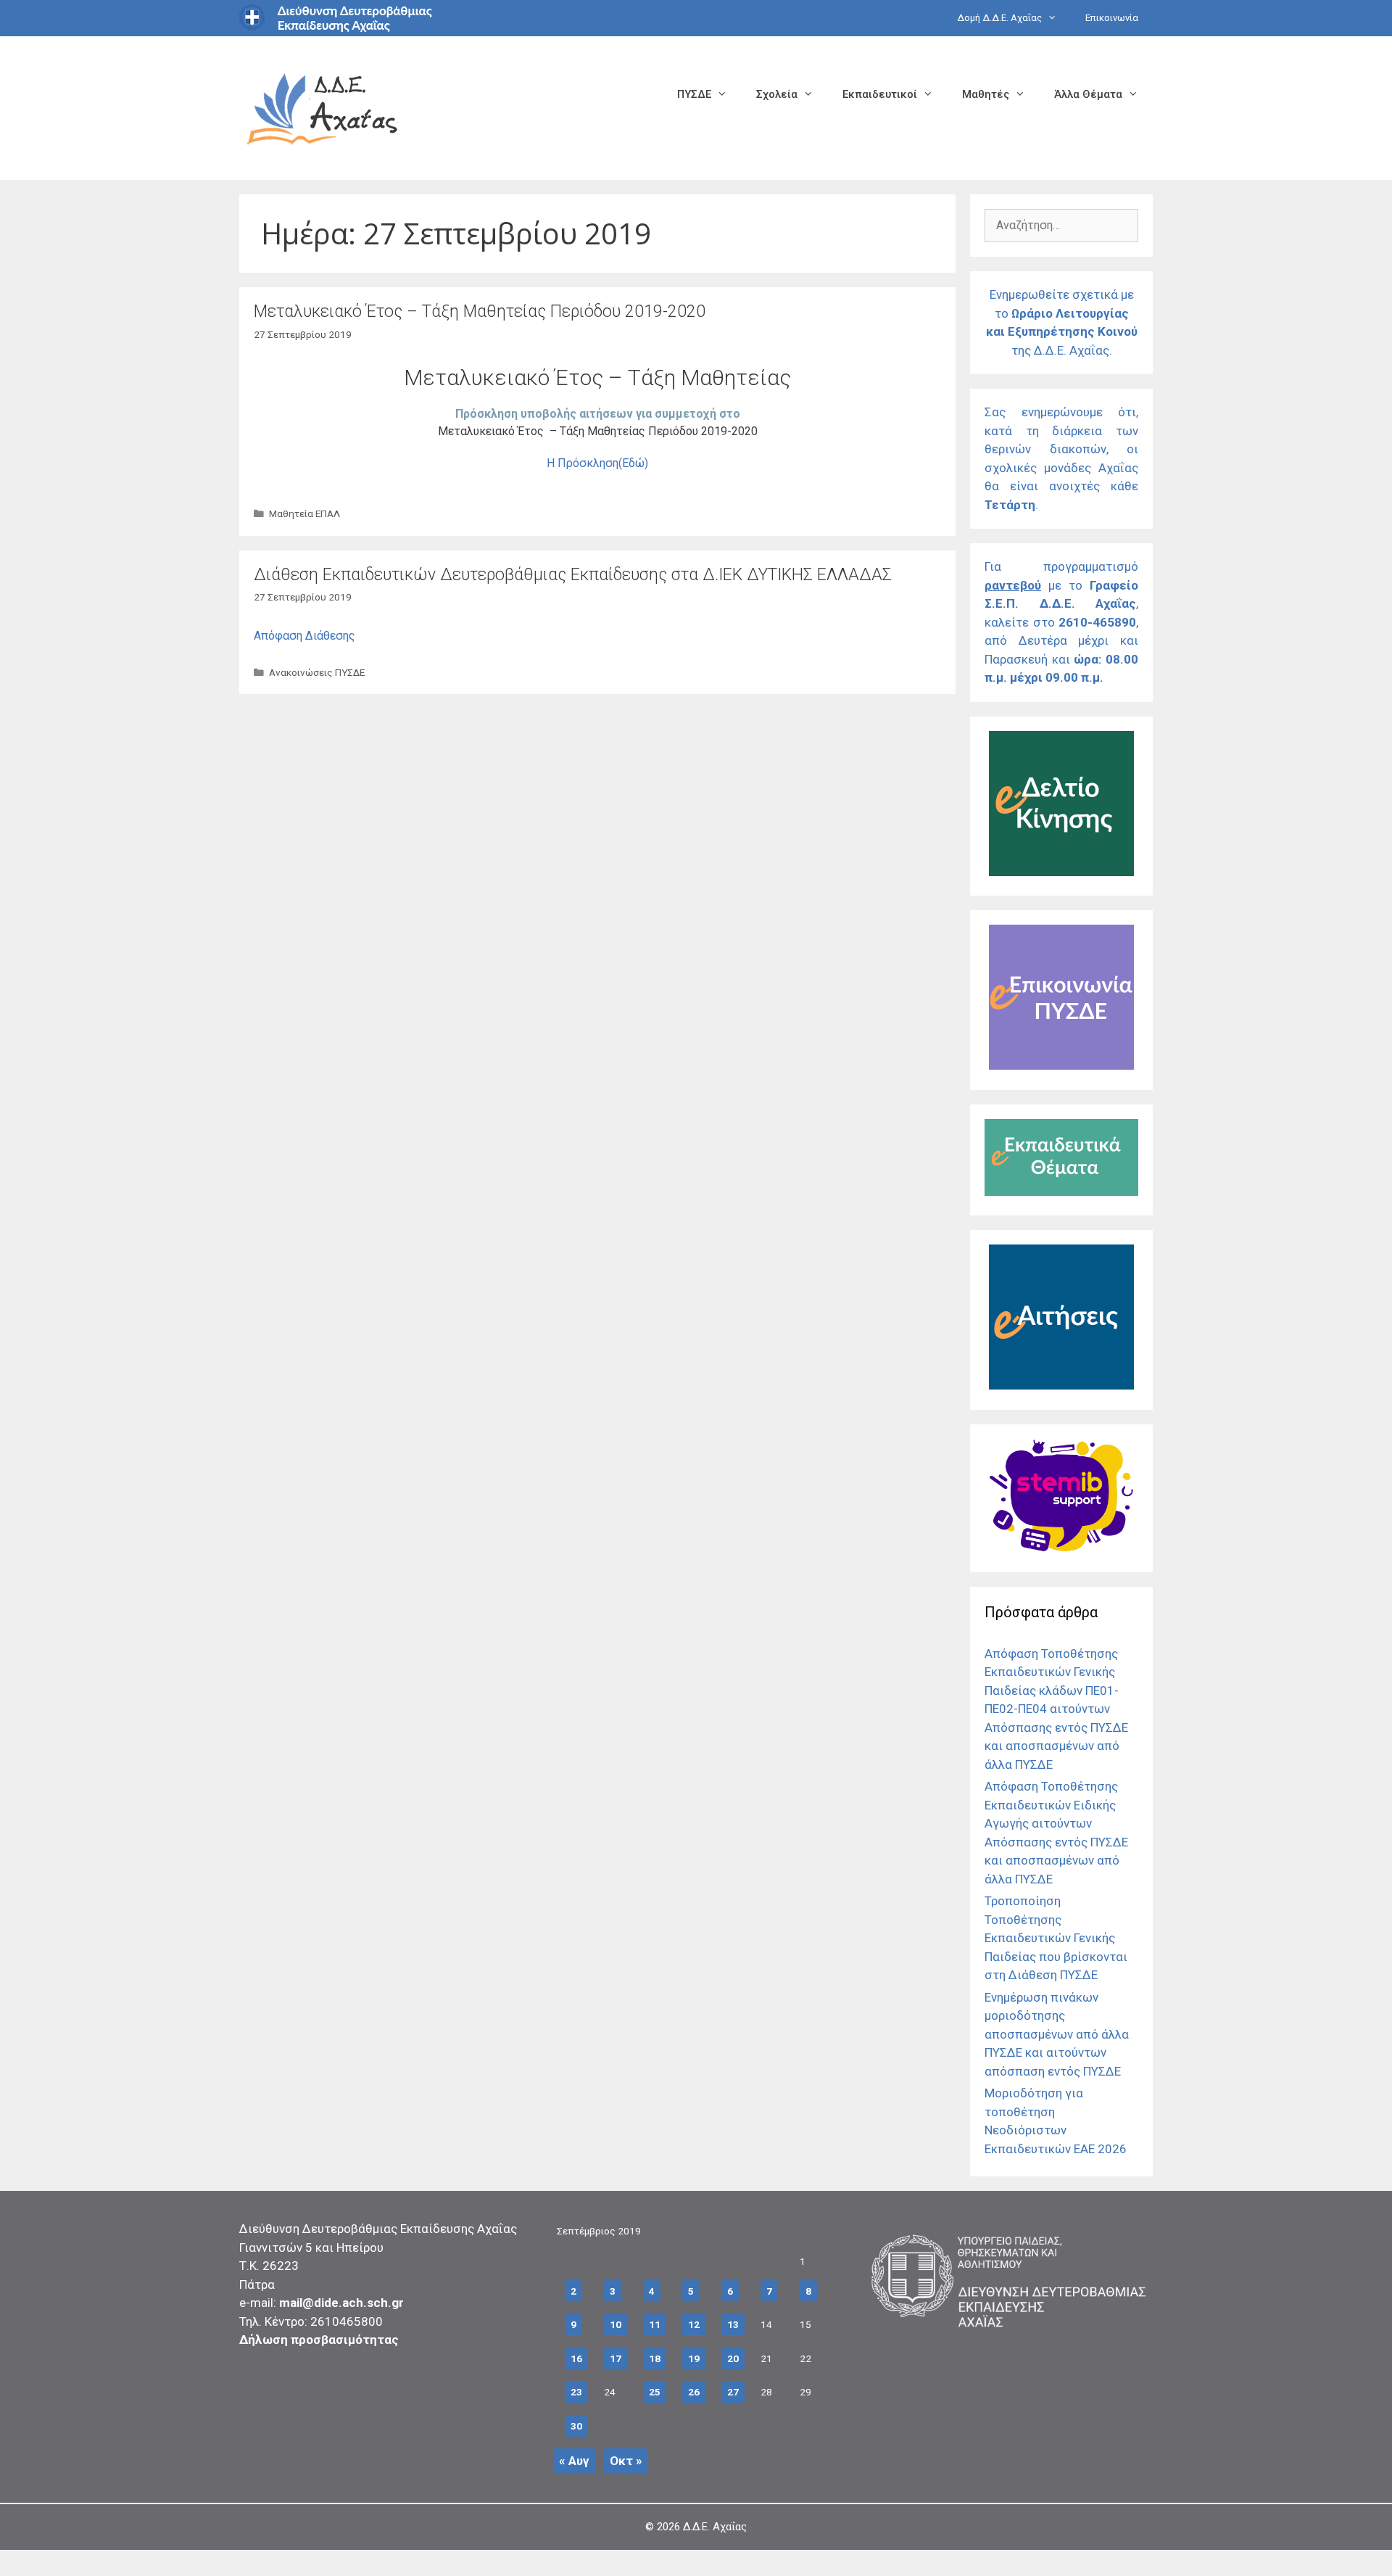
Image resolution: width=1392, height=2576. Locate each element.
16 (576, 2358)
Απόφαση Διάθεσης (304, 636)
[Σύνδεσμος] (1061, 872)
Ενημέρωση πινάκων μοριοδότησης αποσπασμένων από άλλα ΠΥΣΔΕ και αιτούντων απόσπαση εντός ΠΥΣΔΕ (1057, 2034)
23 (576, 2392)
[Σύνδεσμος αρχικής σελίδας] (323, 107)
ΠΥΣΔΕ (694, 94)
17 (616, 2358)
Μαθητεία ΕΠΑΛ (304, 513)
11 (655, 2324)
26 (694, 2392)
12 (694, 2324)
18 (655, 2358)
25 (655, 2392)
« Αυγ (574, 2461)
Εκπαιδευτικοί (880, 94)
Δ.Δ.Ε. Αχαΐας (715, 2527)
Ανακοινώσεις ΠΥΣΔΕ (317, 672)
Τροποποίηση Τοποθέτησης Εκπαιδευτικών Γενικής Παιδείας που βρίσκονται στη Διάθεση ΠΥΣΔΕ (1056, 1938)
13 (733, 2324)
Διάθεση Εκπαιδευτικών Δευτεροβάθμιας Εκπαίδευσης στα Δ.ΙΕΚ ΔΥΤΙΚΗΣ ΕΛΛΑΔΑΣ (573, 575)
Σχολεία (777, 94)
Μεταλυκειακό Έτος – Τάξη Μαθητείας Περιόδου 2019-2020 (480, 311)
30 (576, 2426)
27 (733, 2392)
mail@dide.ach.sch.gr (341, 2303)
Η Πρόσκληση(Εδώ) (597, 463)
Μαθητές (986, 94)
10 (616, 2324)
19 (694, 2358)
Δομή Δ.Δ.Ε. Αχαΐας (999, 18)
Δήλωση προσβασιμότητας (319, 2340)
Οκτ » (626, 2461)
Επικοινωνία (1112, 18)
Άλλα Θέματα (1088, 94)
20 (733, 2358)
